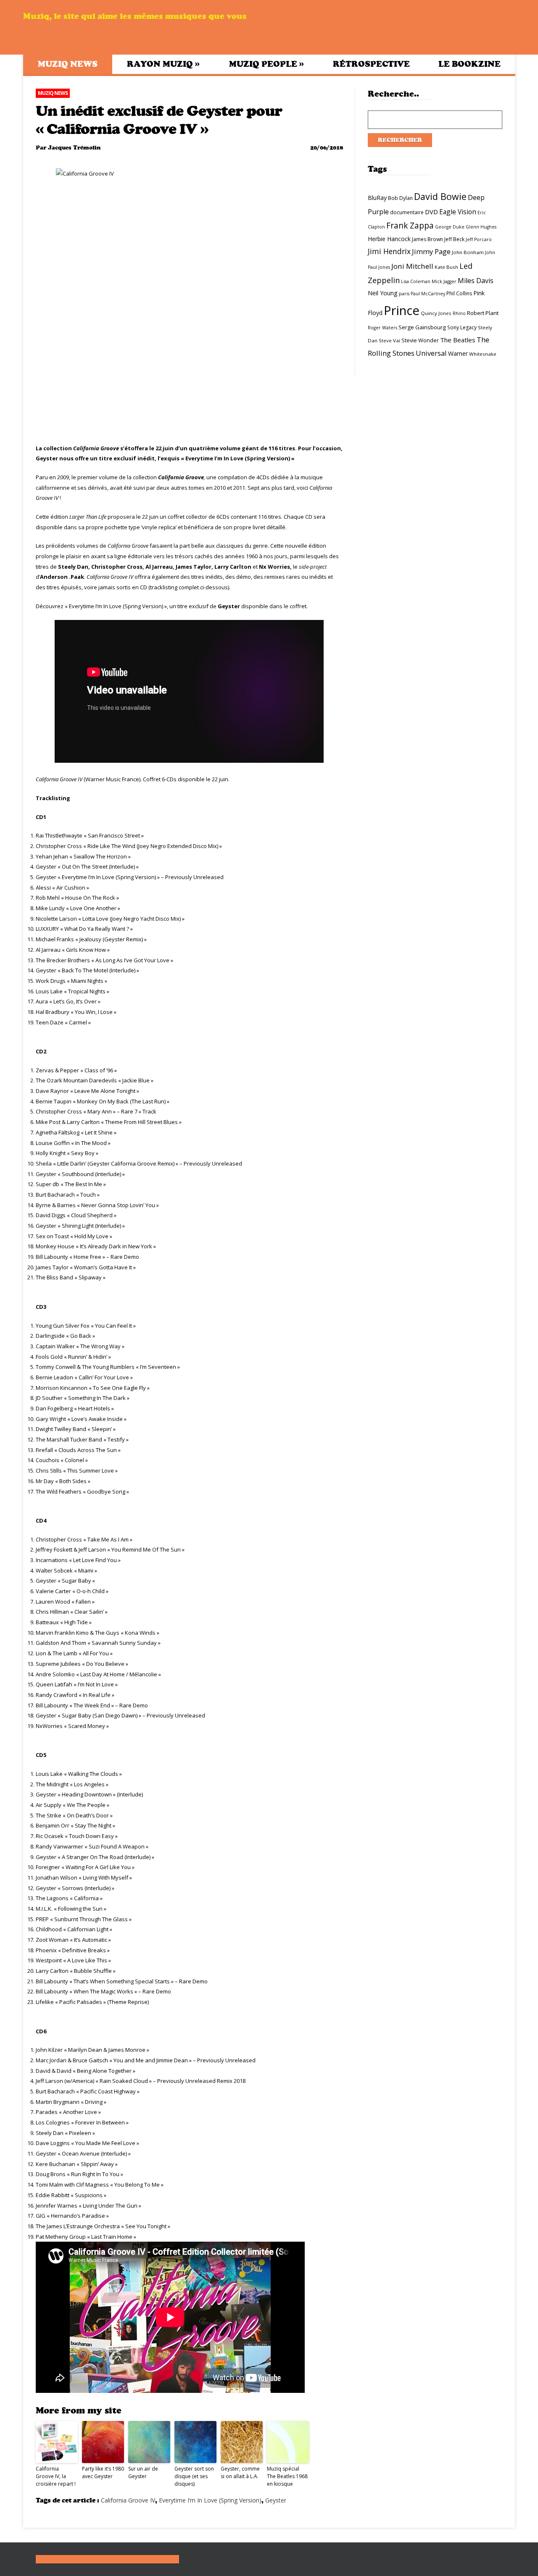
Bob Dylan (400, 198)
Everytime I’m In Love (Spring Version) (210, 2500)
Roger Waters (382, 328)
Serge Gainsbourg (422, 327)
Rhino (459, 313)
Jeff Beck (454, 239)
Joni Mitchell (412, 266)
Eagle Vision (458, 212)
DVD (431, 212)
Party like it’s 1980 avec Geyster (103, 2472)
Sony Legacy (462, 327)
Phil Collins (459, 293)
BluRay (377, 198)
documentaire (407, 212)
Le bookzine (469, 64)
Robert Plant (483, 313)
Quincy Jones (436, 313)
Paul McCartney (428, 294)
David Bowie (440, 196)
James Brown (427, 239)
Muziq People (266, 64)
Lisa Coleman (416, 281)
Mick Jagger (444, 281)
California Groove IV (128, 2500)
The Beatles (458, 340)
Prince (402, 310)
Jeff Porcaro (479, 239)
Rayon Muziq (163, 64)
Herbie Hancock (389, 239)
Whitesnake (483, 354)
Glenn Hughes (481, 227)
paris (404, 294)
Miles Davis (476, 281)
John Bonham (468, 252)
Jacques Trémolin (74, 148)
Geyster (276, 2500)
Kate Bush (446, 267)
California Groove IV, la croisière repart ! (56, 2476)
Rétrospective (371, 64)
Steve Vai (389, 340)
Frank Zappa (410, 226)
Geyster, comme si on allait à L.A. (240, 2472)
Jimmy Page (431, 251)
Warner (458, 353)
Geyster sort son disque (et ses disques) (194, 2476)
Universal (431, 353)
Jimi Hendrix (389, 251)
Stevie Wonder (420, 340)
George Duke (450, 227)
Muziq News (68, 64)
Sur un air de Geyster (143, 2472)
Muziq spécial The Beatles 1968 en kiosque (287, 2476)
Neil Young (383, 293)
